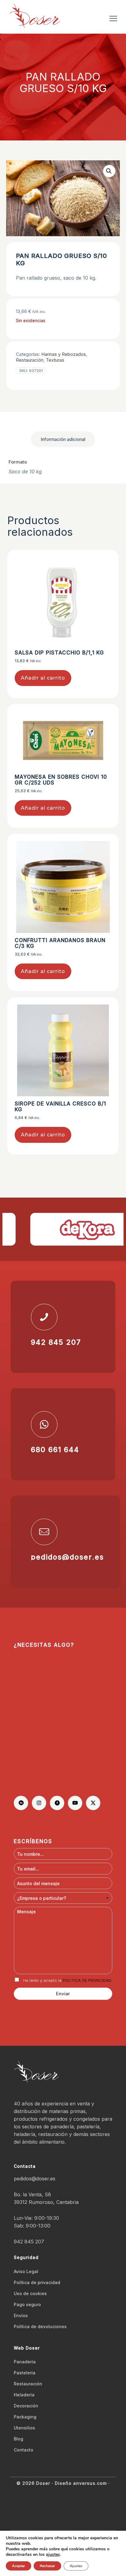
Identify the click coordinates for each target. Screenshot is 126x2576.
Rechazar (47, 2566)
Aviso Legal (26, 2271)
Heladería (24, 2395)
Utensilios (24, 2428)
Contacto (24, 2450)
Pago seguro (27, 2304)
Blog (19, 2439)
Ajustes (76, 2566)
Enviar (63, 1994)
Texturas (55, 360)
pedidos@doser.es (35, 2179)
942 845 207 (29, 2242)
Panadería (25, 2362)
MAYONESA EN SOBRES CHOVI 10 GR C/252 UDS (61, 780)
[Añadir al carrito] (104, 564)
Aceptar (19, 2566)
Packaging (25, 2417)
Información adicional (63, 439)
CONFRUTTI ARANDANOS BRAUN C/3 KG (60, 943)
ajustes (53, 2555)
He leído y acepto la (67, 1980)
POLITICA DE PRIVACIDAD (87, 1980)
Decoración (26, 2406)
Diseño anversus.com (81, 2483)
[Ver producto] (104, 573)
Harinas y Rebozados (64, 354)
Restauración (30, 360)
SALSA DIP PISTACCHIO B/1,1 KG (59, 653)
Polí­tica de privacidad (37, 2282)
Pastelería (25, 2373)
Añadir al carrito (43, 678)
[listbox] (63, 1898)
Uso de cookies (30, 2293)
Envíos (21, 2315)
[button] (109, 171)
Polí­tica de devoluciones (40, 2326)
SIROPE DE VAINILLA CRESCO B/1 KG (60, 1107)
